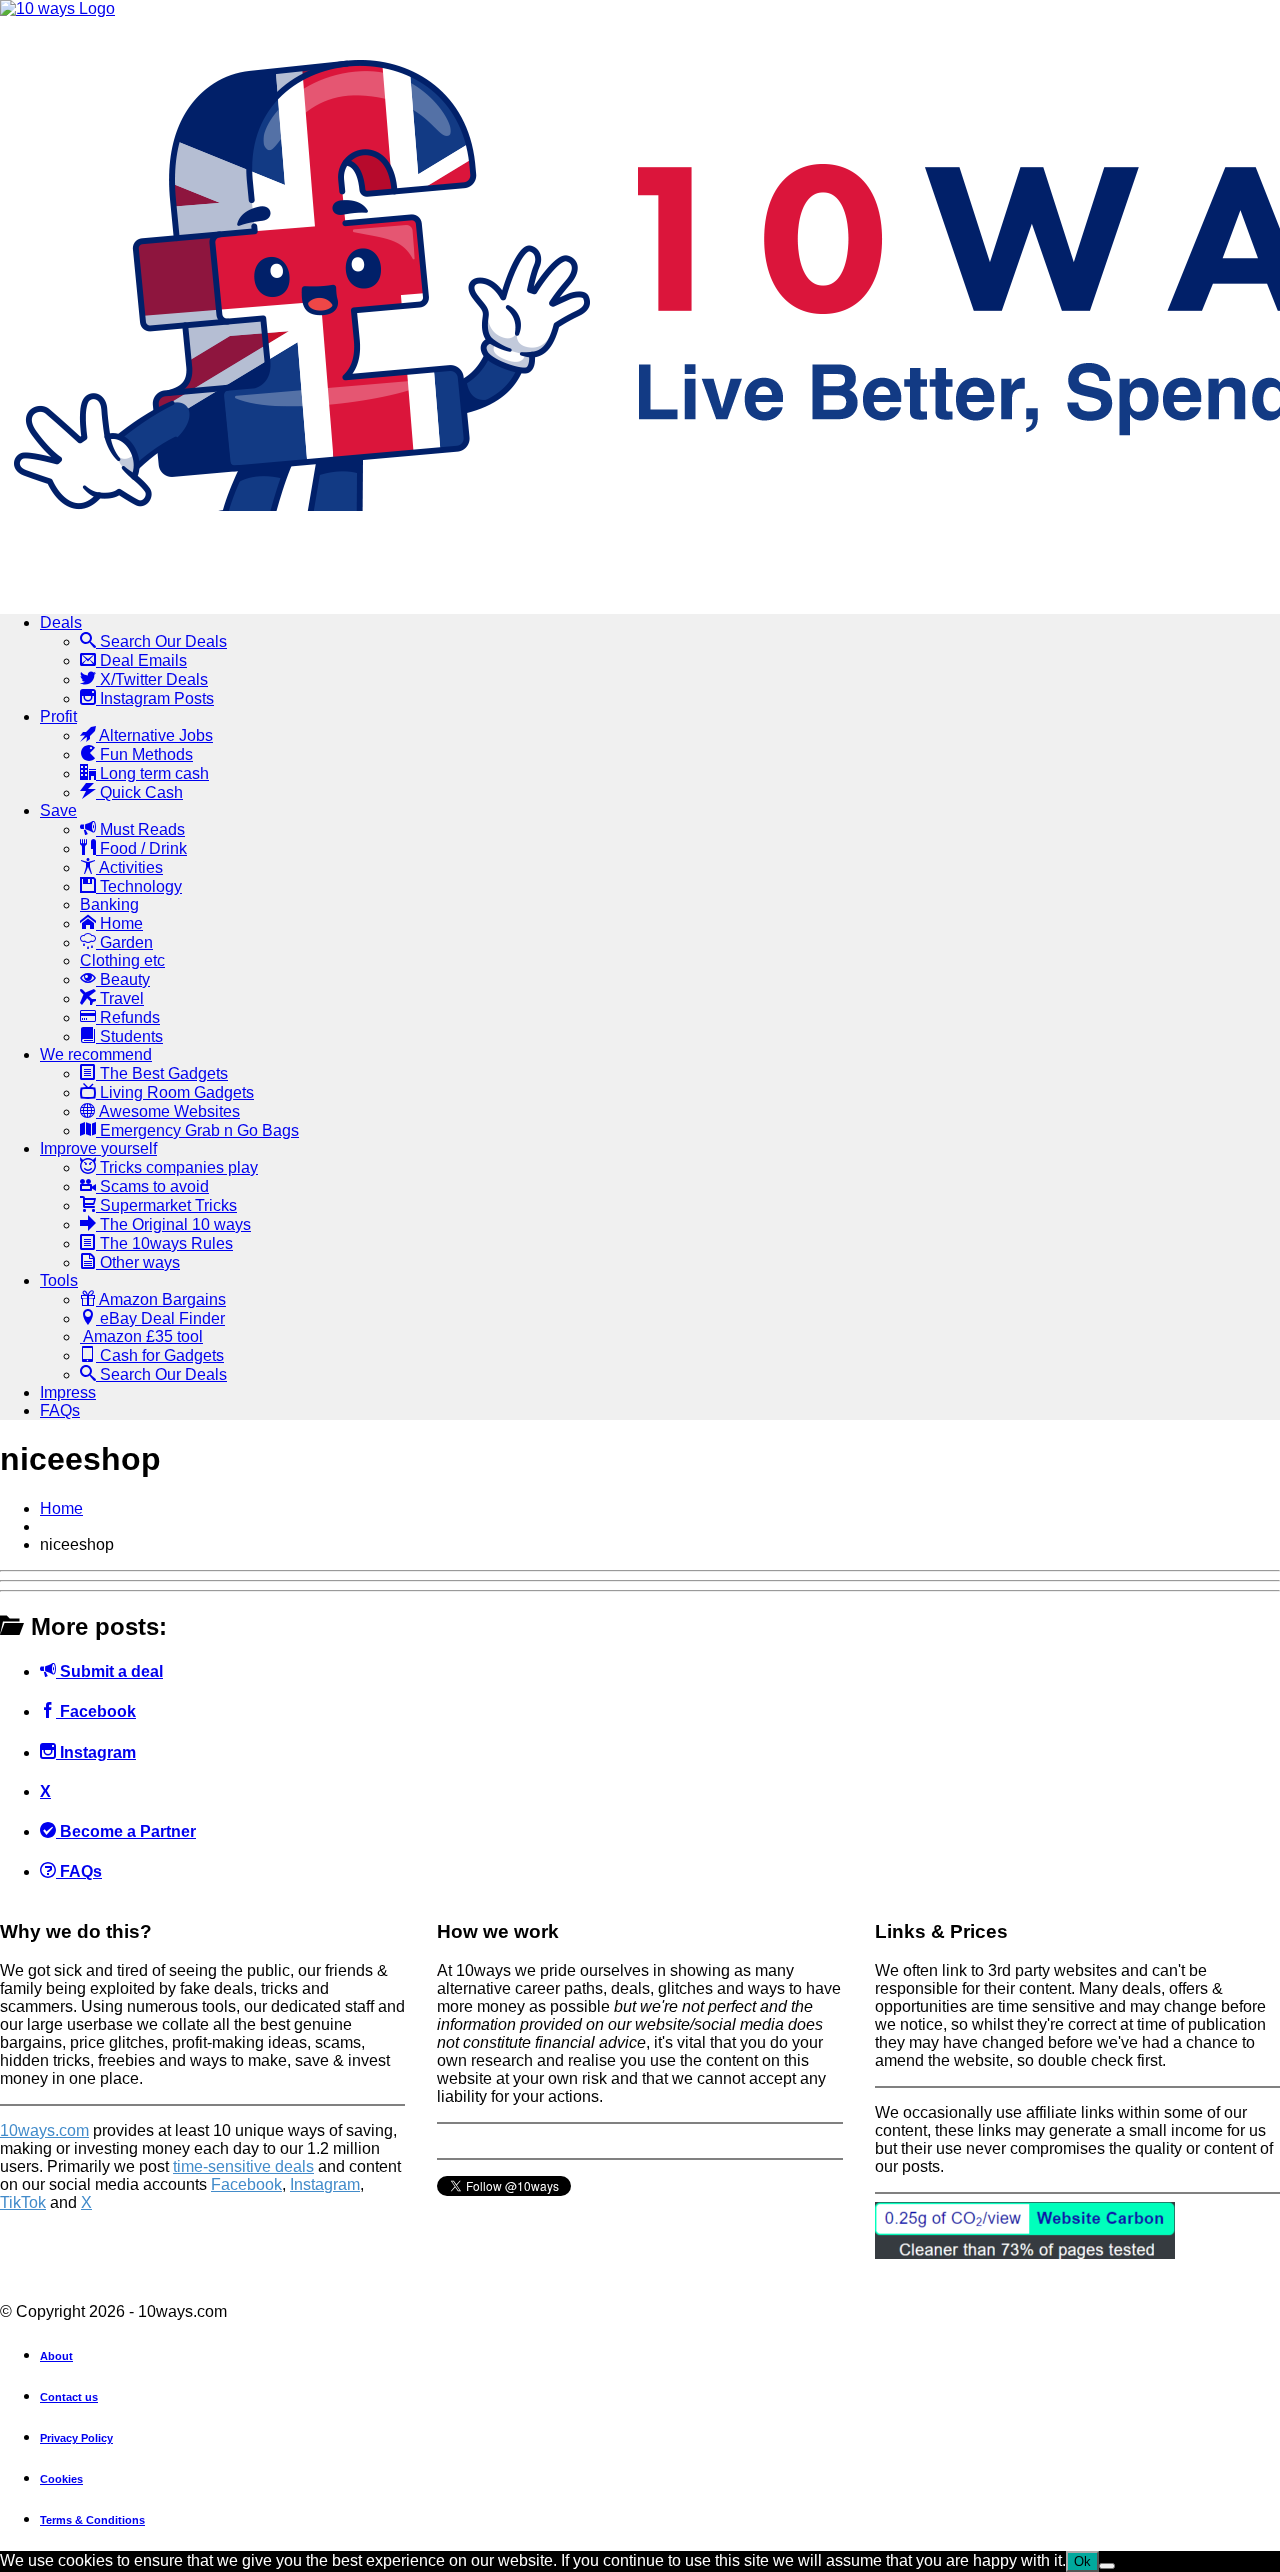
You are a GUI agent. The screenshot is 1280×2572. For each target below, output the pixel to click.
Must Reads (140, 829)
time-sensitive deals (243, 2166)
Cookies (61, 2479)
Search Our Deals (161, 641)
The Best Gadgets (162, 1073)
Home (119, 923)
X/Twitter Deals (152, 679)
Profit (58, 716)
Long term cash (152, 773)
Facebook (96, 1711)
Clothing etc (122, 960)
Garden (124, 942)
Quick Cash (139, 792)
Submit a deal (109, 1671)
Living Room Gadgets (175, 1092)
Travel (120, 998)
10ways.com (44, 2130)
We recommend (96, 1054)
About (56, 2356)
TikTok (23, 2202)
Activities (129, 867)
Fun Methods (144, 754)
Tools (59, 1280)
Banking (109, 904)
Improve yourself (98, 1148)
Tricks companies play (177, 1167)
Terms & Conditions (92, 2520)
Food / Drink (141, 848)
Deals (61, 622)
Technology (139, 886)
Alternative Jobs (154, 735)
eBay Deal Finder (160, 1318)
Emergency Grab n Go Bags (197, 1130)
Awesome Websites (168, 1111)
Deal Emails (141, 660)
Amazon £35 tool (141, 1336)
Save (58, 810)
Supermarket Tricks (166, 1205)
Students (129, 1036)
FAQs (60, 1410)
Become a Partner (126, 1831)
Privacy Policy (76, 2438)
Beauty (123, 979)
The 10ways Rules (164, 1243)
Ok (1082, 2561)
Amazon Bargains (161, 1299)
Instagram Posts (155, 698)
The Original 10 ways (173, 1224)
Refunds (128, 1017)
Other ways (138, 1262)
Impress (68, 1392)
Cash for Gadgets (160, 1355)
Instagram (96, 1752)
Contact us (69, 2397)
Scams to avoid (152, 1186)
